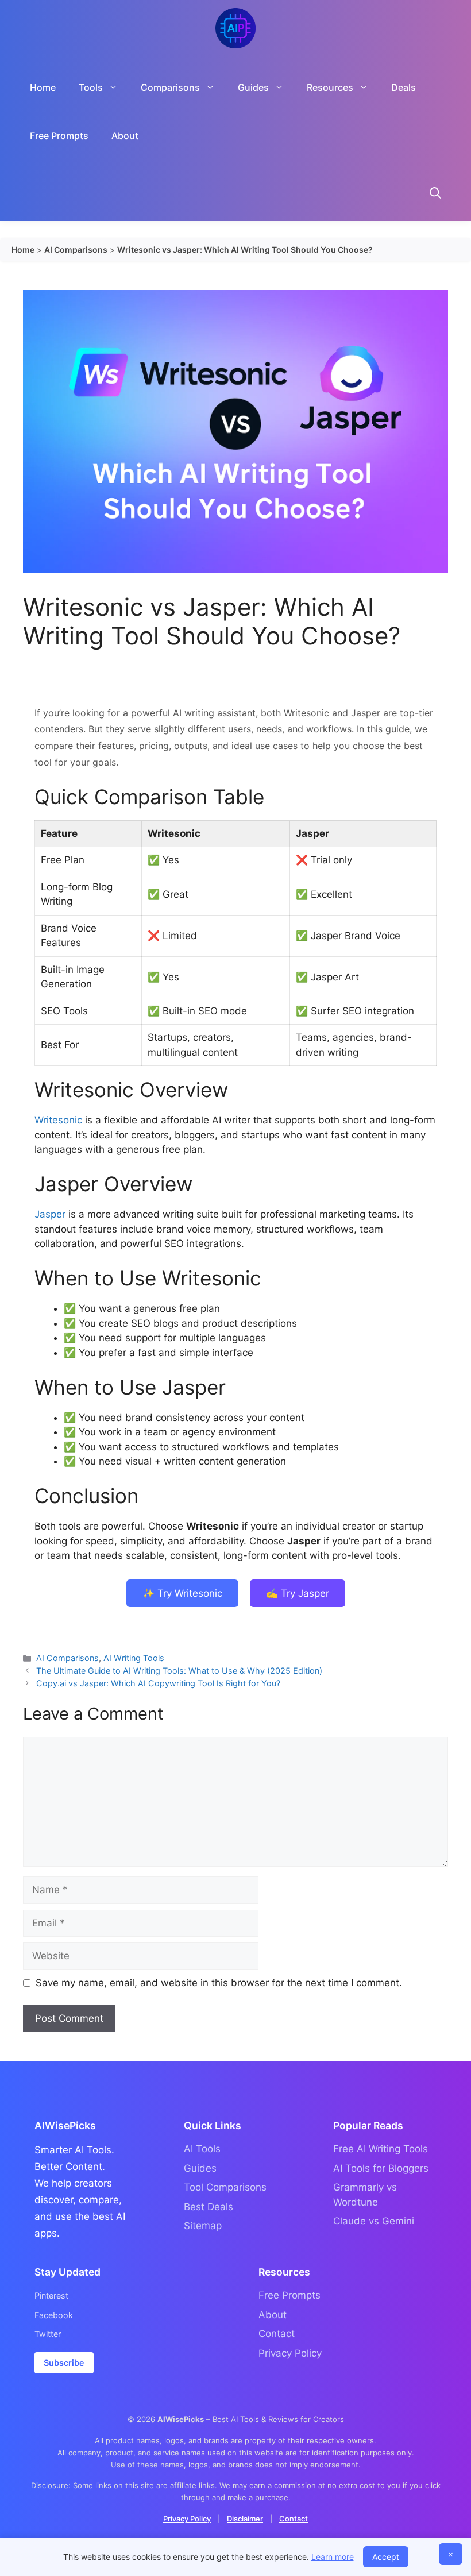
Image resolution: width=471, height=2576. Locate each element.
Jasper (50, 1214)
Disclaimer (245, 2519)
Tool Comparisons (225, 2187)
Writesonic (58, 1120)
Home (43, 87)
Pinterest (51, 2295)
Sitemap (203, 2226)
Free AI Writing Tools (381, 2149)
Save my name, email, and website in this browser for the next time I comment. (219, 1983)
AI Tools (202, 2149)
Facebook (54, 2315)
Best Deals (209, 2207)
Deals (404, 87)
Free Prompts (59, 136)
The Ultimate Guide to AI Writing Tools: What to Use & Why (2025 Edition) (179, 1671)
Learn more (333, 2557)
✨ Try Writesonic (182, 1593)
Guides (200, 2168)
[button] (435, 195)
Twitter (48, 2334)
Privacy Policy (290, 2353)
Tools (91, 87)
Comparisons (170, 87)
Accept (386, 2557)
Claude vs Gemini (374, 2221)
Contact (277, 2334)
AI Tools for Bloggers (381, 2168)
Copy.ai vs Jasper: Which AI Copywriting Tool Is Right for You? (158, 1683)
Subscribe (64, 2363)
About (125, 136)
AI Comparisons (67, 1658)
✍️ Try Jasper (298, 1593)
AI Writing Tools (134, 1658)
